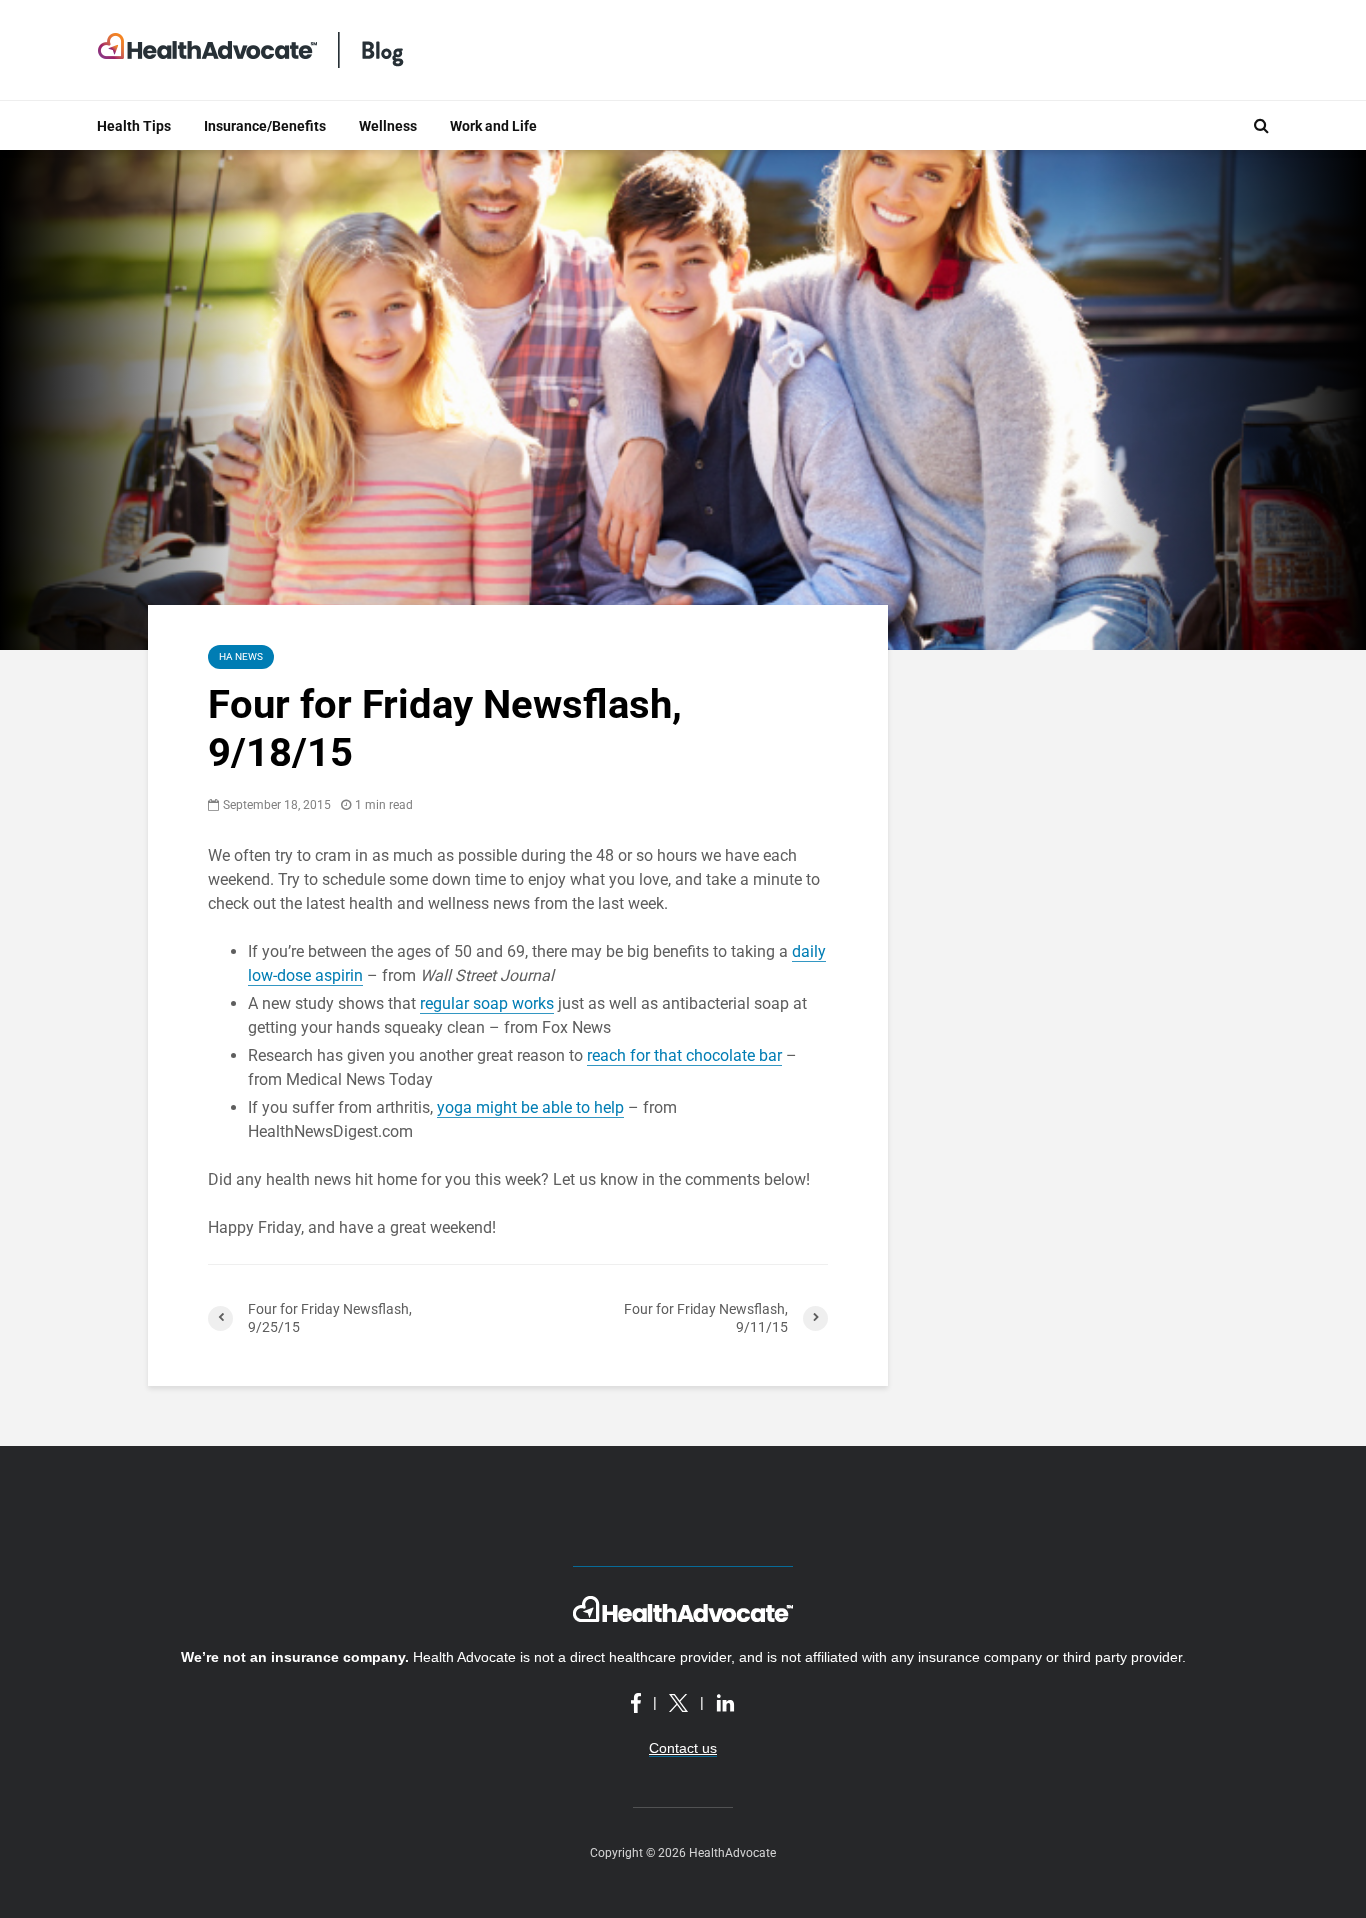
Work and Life (493, 126)
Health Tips (134, 126)
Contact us (683, 1748)
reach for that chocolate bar (684, 1055)
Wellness (388, 126)
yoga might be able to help (530, 1107)
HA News (241, 656)
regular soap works (487, 1003)
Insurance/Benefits (265, 126)
